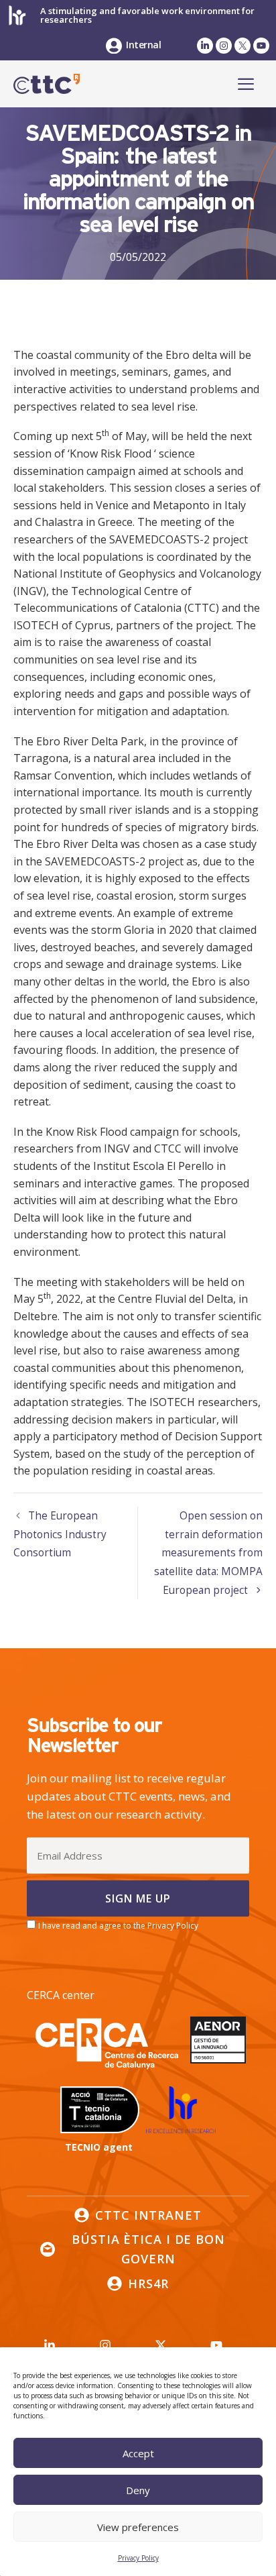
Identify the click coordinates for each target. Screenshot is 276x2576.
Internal (143, 45)
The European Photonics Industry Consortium (60, 1534)
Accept (138, 2453)
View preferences (138, 2527)
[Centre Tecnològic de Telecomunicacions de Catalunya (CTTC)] (47, 84)
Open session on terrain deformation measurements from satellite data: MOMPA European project (208, 1553)
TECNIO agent (99, 2147)
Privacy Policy (138, 2558)
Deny (138, 2490)
